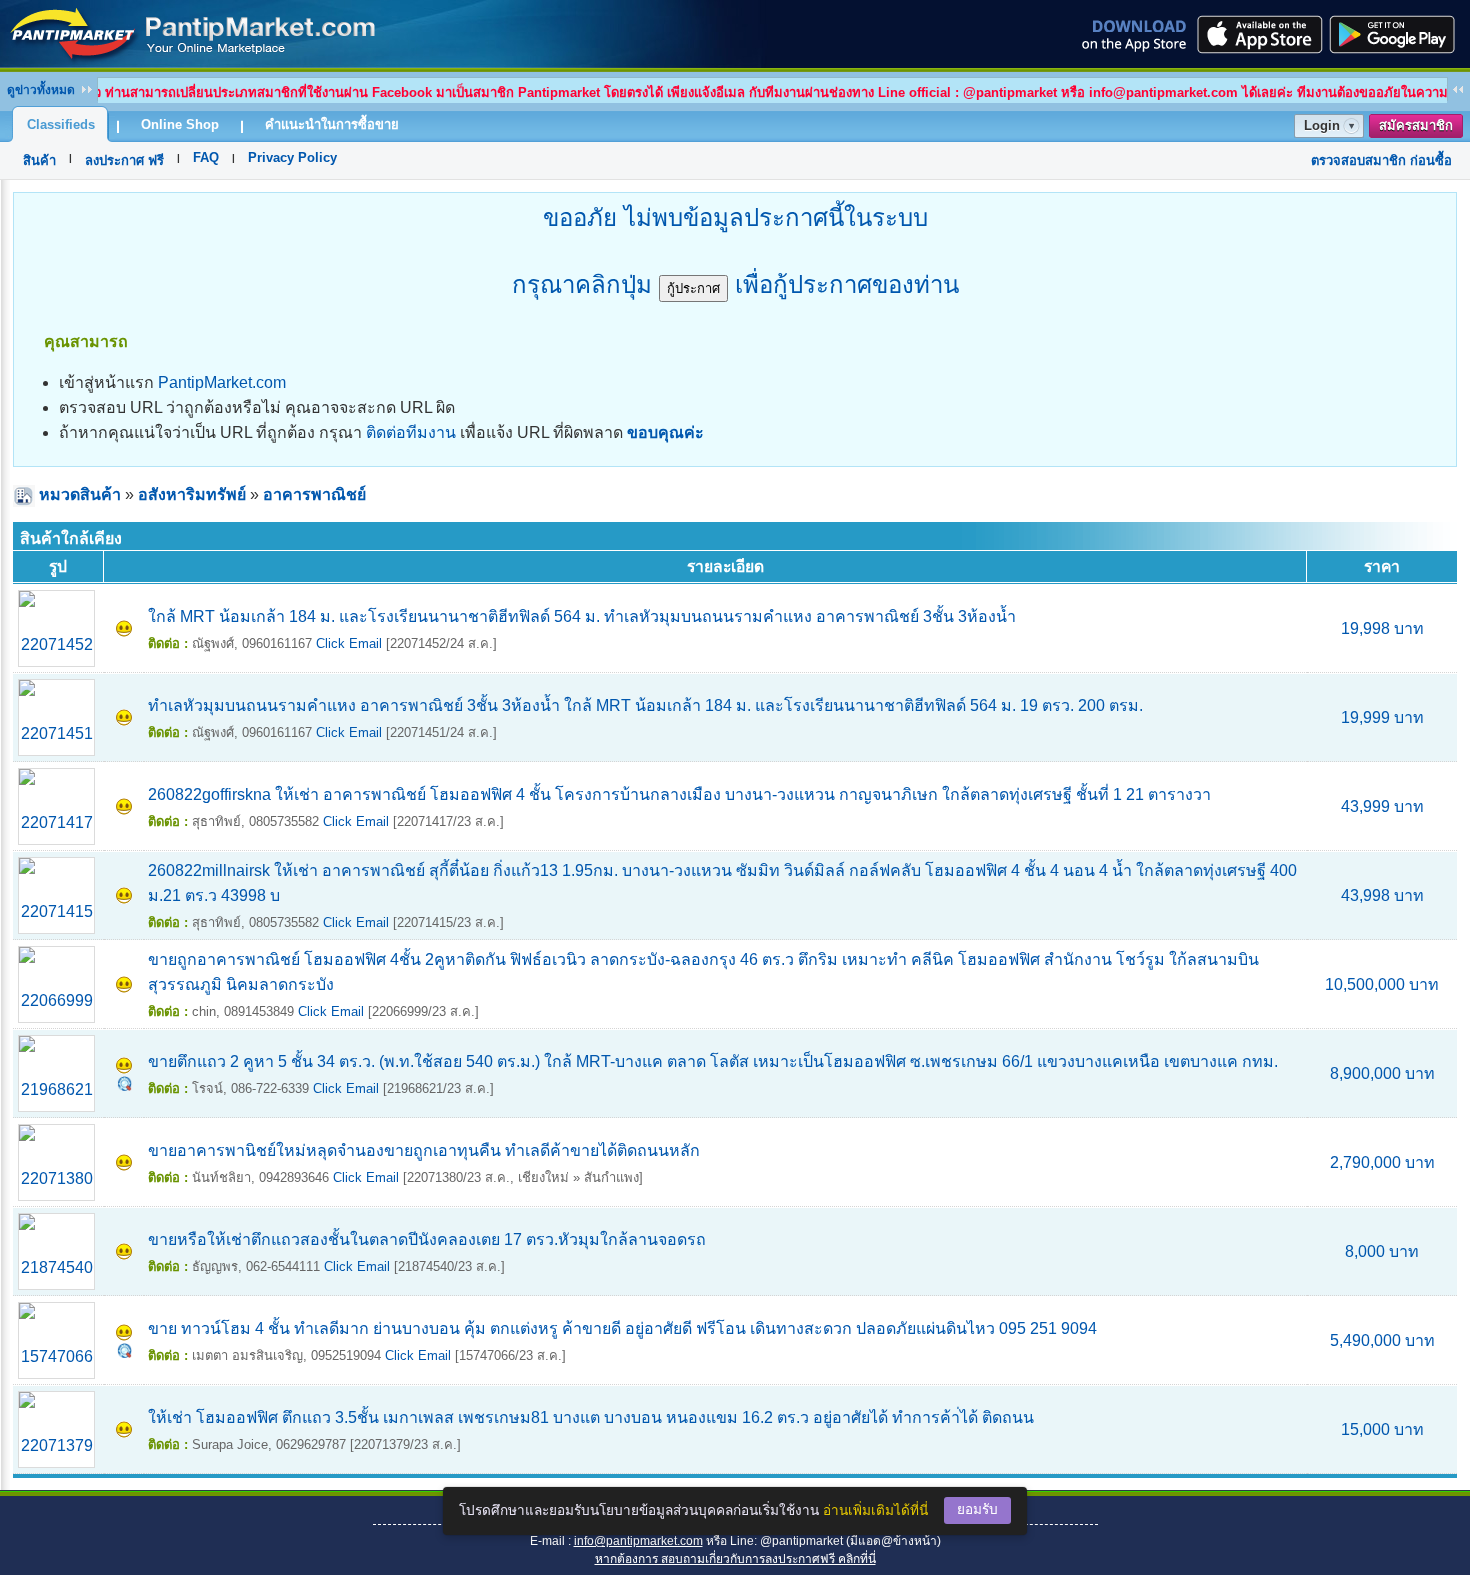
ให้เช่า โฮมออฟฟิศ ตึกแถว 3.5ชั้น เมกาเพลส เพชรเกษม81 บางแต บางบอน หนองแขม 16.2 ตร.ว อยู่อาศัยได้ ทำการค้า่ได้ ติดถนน (591, 1417)
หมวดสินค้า (80, 494)
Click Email (349, 643)
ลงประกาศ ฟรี (124, 160)
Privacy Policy (292, 157)
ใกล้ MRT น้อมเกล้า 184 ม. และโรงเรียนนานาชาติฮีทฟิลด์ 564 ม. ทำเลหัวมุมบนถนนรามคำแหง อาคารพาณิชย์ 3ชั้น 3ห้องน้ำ (582, 616)
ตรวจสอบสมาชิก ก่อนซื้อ (1381, 160)
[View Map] (124, 1085)
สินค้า (39, 160)
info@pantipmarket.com (638, 1541)
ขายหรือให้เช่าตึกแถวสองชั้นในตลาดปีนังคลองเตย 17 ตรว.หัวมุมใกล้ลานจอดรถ (427, 1239)
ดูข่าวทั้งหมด (41, 90)
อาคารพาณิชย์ (314, 494)
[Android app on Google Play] (1398, 34)
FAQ (206, 157)
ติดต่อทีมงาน (411, 432)
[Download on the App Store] (1258, 34)
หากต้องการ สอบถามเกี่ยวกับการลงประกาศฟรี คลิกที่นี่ (735, 1559)
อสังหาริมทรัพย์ (192, 494)
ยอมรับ (977, 1509)
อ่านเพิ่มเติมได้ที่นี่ (875, 1510)
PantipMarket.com (222, 382)
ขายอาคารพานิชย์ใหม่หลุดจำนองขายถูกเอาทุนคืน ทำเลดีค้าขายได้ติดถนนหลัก (424, 1150)
